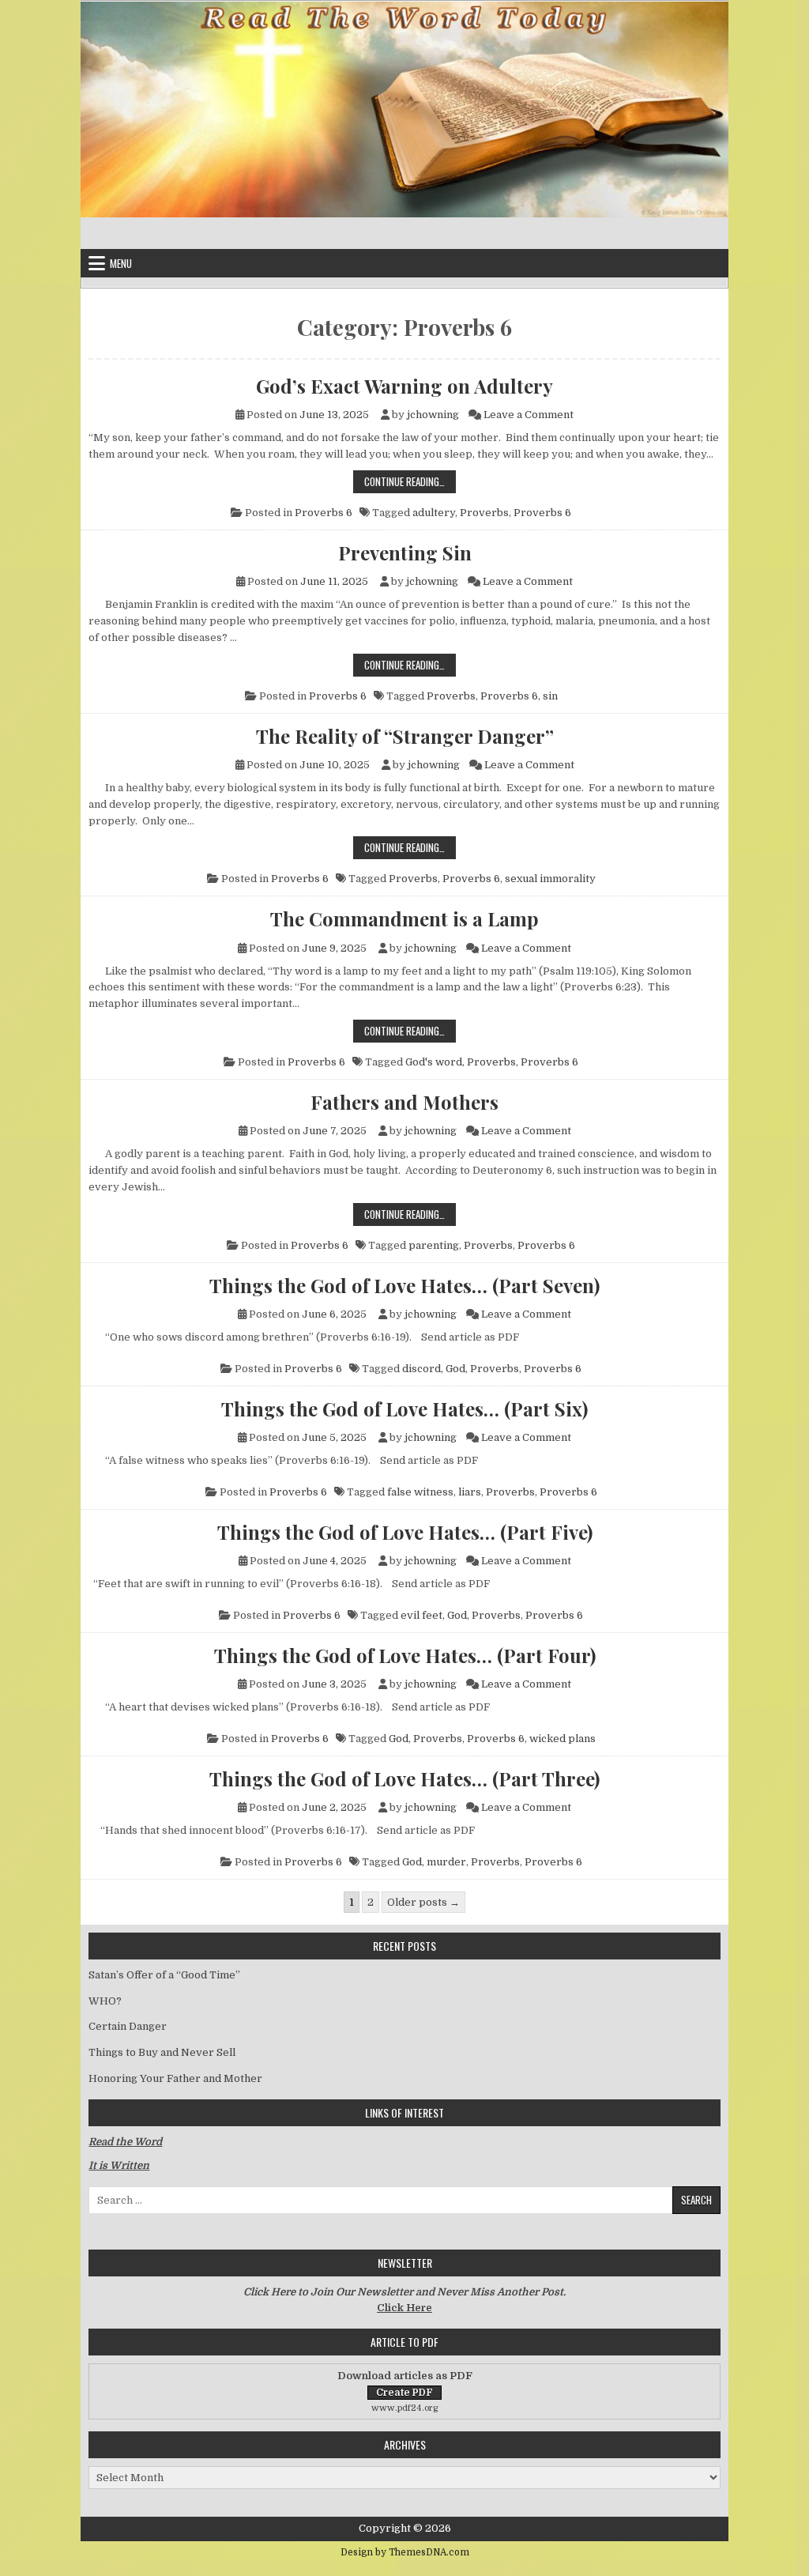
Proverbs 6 (324, 513)
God (455, 1369)
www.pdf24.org (405, 2408)
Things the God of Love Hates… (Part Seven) (404, 1285)
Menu (121, 263)
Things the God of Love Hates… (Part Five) (405, 1532)
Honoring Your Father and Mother (175, 2078)
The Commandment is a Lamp (404, 918)
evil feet (421, 1615)
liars (470, 1492)
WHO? (105, 2001)
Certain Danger (128, 2026)
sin (550, 696)
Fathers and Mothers (404, 1102)
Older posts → (423, 1902)
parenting (434, 1245)
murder (446, 1862)
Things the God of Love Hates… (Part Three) (404, 1778)
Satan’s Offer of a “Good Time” (164, 1975)
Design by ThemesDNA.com (405, 2552)
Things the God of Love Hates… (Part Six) (404, 1409)
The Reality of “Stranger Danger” (405, 736)
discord (421, 1369)
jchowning (433, 415)
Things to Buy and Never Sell (162, 2052)
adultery (434, 513)
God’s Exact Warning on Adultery (404, 386)
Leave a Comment (529, 415)
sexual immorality (550, 879)
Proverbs (484, 513)
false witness (420, 1492)
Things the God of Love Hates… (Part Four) (405, 1655)
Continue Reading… (410, 481)
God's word (434, 1062)
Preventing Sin (405, 553)
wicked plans (563, 1739)
